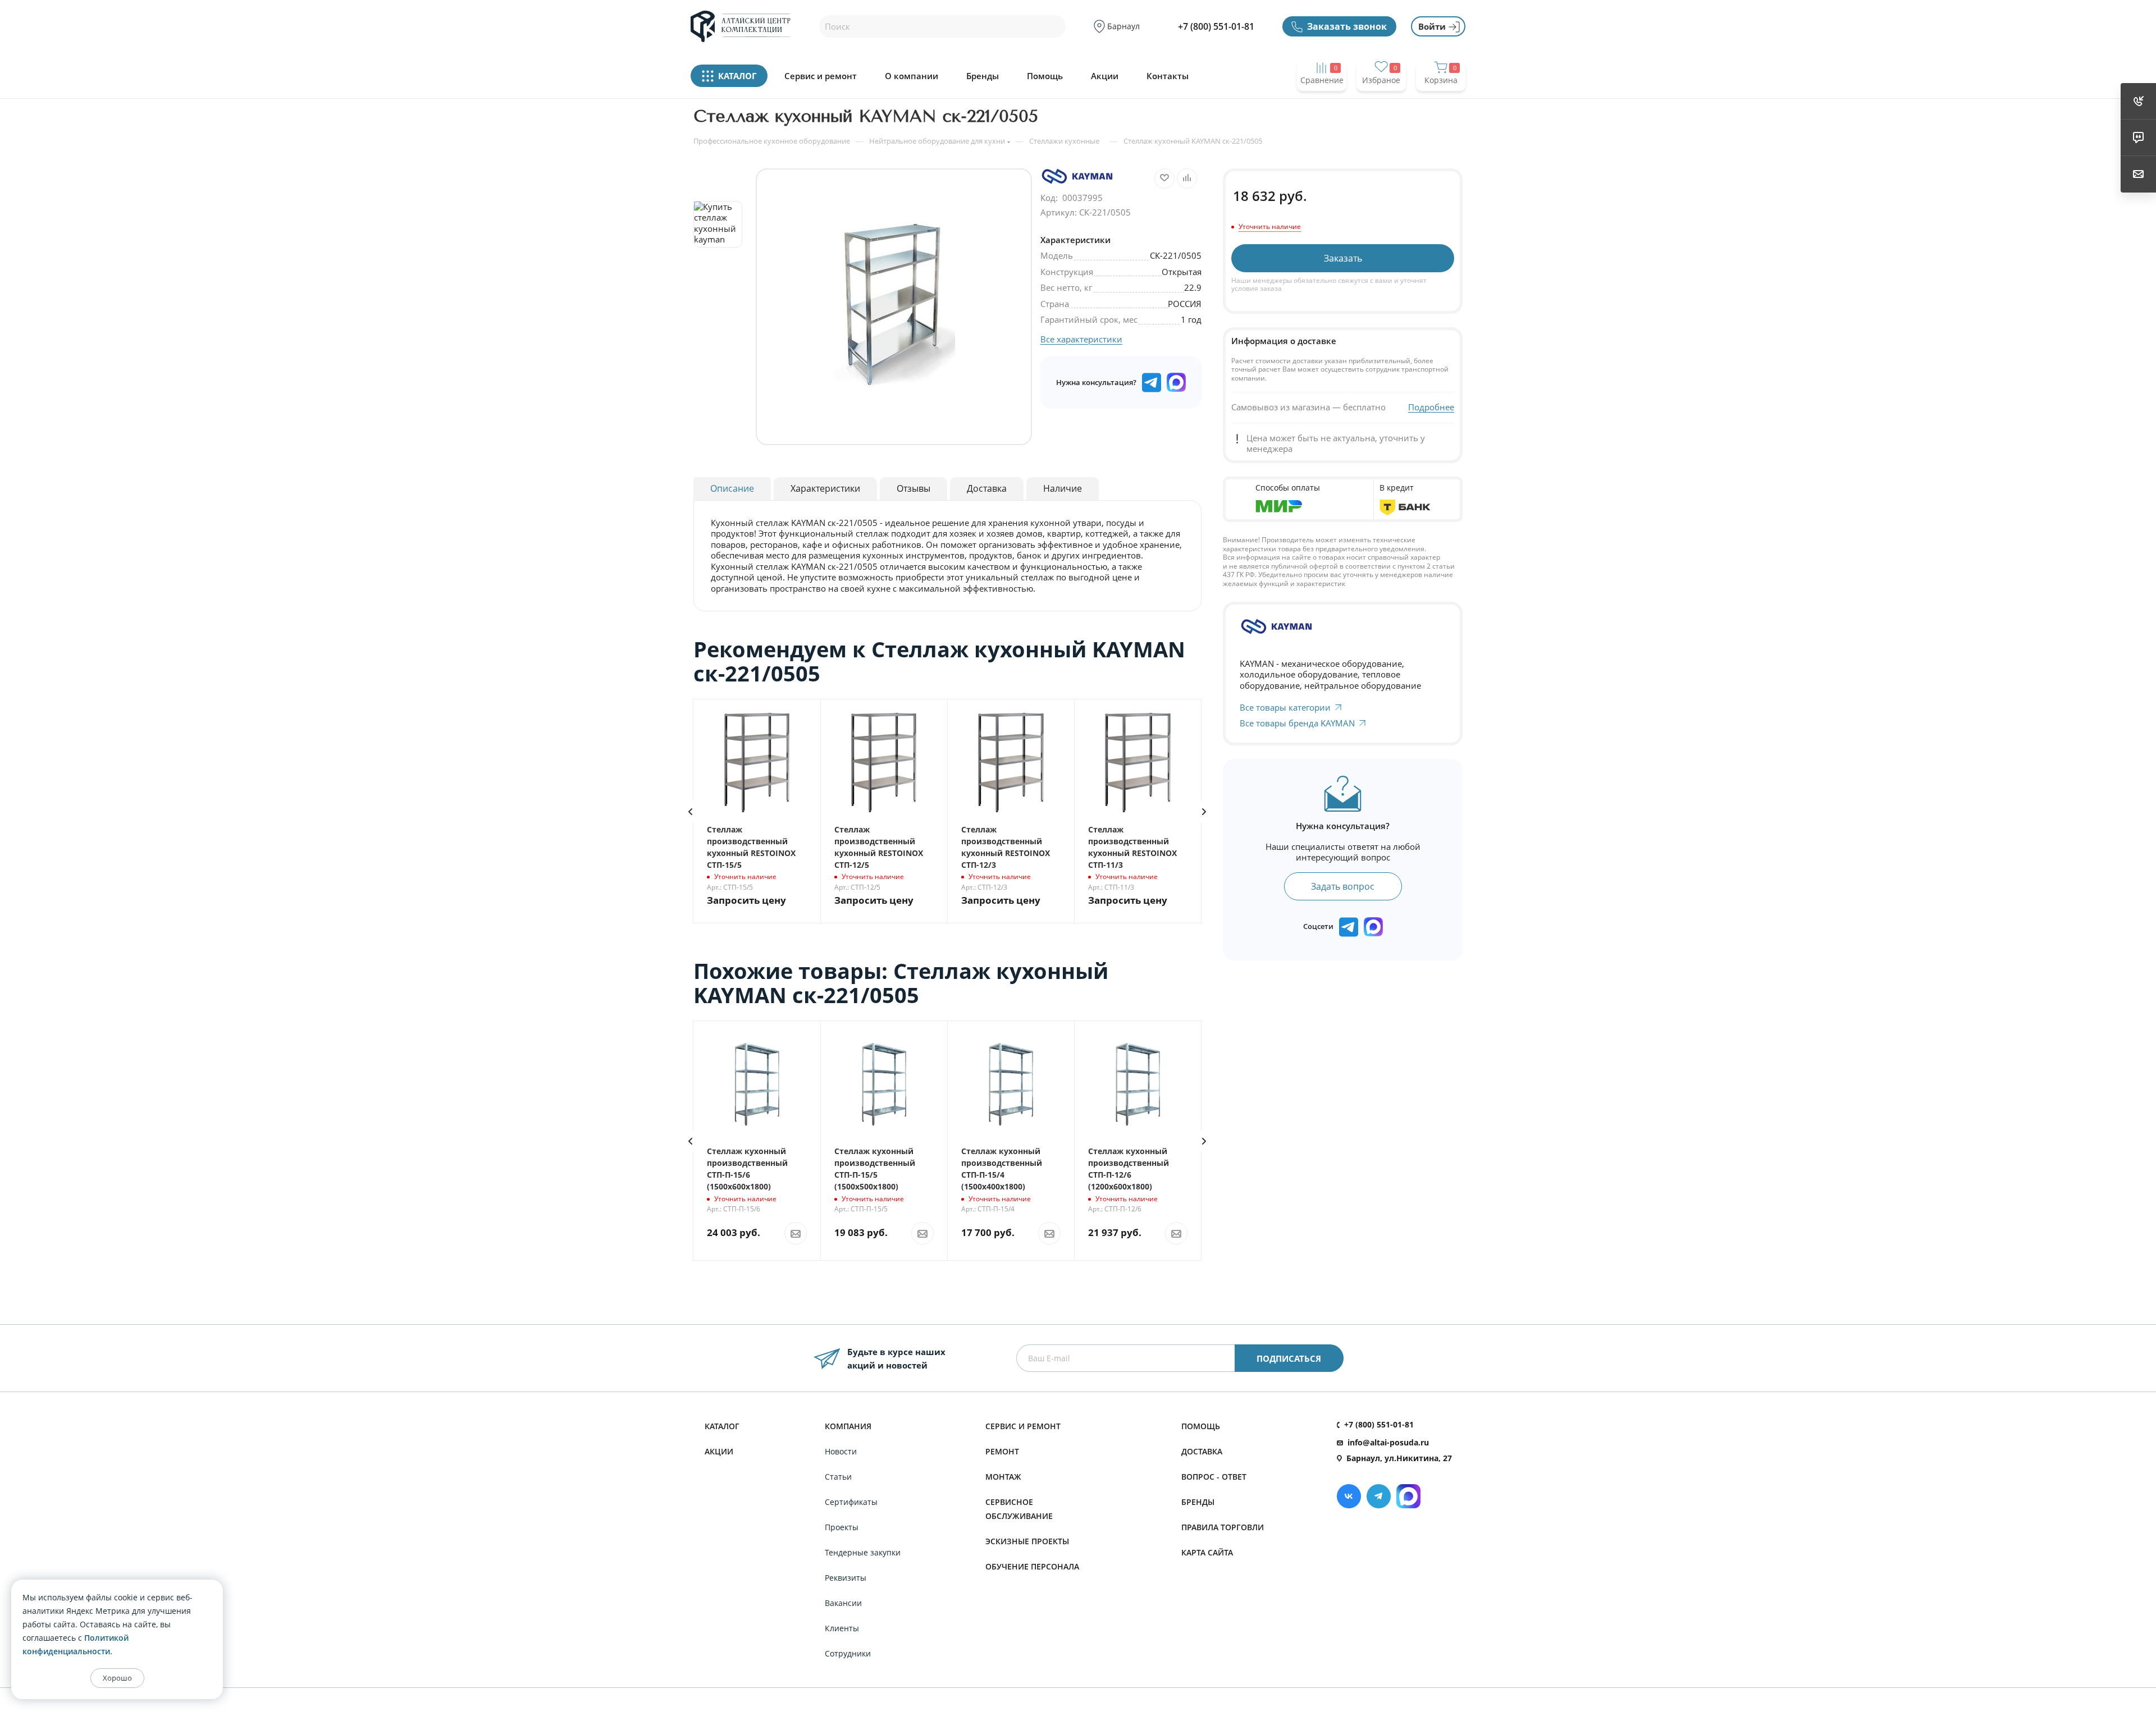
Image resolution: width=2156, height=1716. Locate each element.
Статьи (838, 1477)
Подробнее (1431, 407)
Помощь (1045, 76)
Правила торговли (1223, 1527)
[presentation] (690, 812)
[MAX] (1176, 382)
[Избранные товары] (1381, 102)
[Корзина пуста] (1441, 102)
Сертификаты (851, 1502)
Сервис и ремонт (821, 76)
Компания (848, 1426)
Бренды (983, 76)
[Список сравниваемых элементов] (1322, 102)
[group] (894, 307)
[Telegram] (1379, 1496)
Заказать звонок (1347, 26)
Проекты (842, 1527)
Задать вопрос (1343, 886)
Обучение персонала (1032, 1566)
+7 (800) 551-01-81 (1216, 26)
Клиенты (842, 1628)
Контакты (1168, 76)
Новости (841, 1451)
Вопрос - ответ (1214, 1477)
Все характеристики (1081, 339)
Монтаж (1003, 1477)
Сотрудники (848, 1653)
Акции (1105, 76)
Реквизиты (846, 1578)
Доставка (1202, 1451)
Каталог (722, 1426)
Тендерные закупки (863, 1552)
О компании (912, 76)
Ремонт (1002, 1451)
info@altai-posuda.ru (1388, 1442)
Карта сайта (1207, 1552)
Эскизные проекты (1027, 1541)
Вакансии (843, 1603)
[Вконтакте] (1349, 1496)
